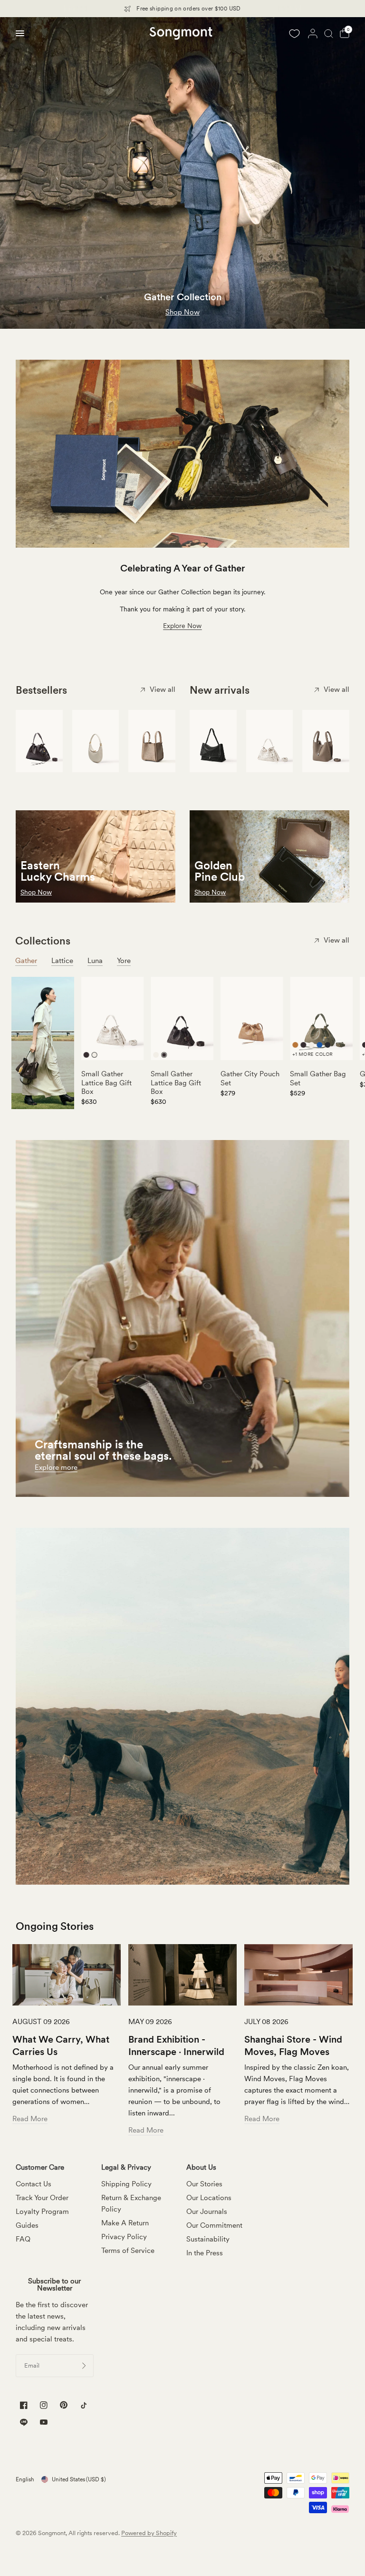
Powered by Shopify (149, 2533)
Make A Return (125, 2223)
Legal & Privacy (126, 2168)
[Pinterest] (64, 2405)
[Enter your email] (84, 2366)
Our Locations (209, 2198)
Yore (124, 961)
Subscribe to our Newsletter (54, 2285)
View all (163, 689)
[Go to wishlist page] (294, 33)
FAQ (23, 2239)
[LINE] (24, 2422)
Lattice (62, 961)
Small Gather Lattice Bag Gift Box (106, 1082)
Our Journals (207, 2212)
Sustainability (208, 2239)
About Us (201, 2168)
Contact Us (34, 2184)
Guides (27, 2225)
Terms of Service (128, 2251)
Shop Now (36, 892)
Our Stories (204, 2184)
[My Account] (313, 33)
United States (79, 2479)
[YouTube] (44, 2424)
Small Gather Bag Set (318, 1078)
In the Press (205, 2253)
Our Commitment (214, 2225)
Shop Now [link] (210, 892)
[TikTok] (84, 2405)
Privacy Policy (124, 2237)
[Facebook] (24, 2405)
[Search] (329, 33)
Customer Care (40, 2168)
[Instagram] (44, 2405)
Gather (26, 961)
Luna (95, 961)
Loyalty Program (42, 2212)
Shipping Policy (126, 2184)
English (25, 2479)
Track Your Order (42, 2198)
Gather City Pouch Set (250, 1078)
